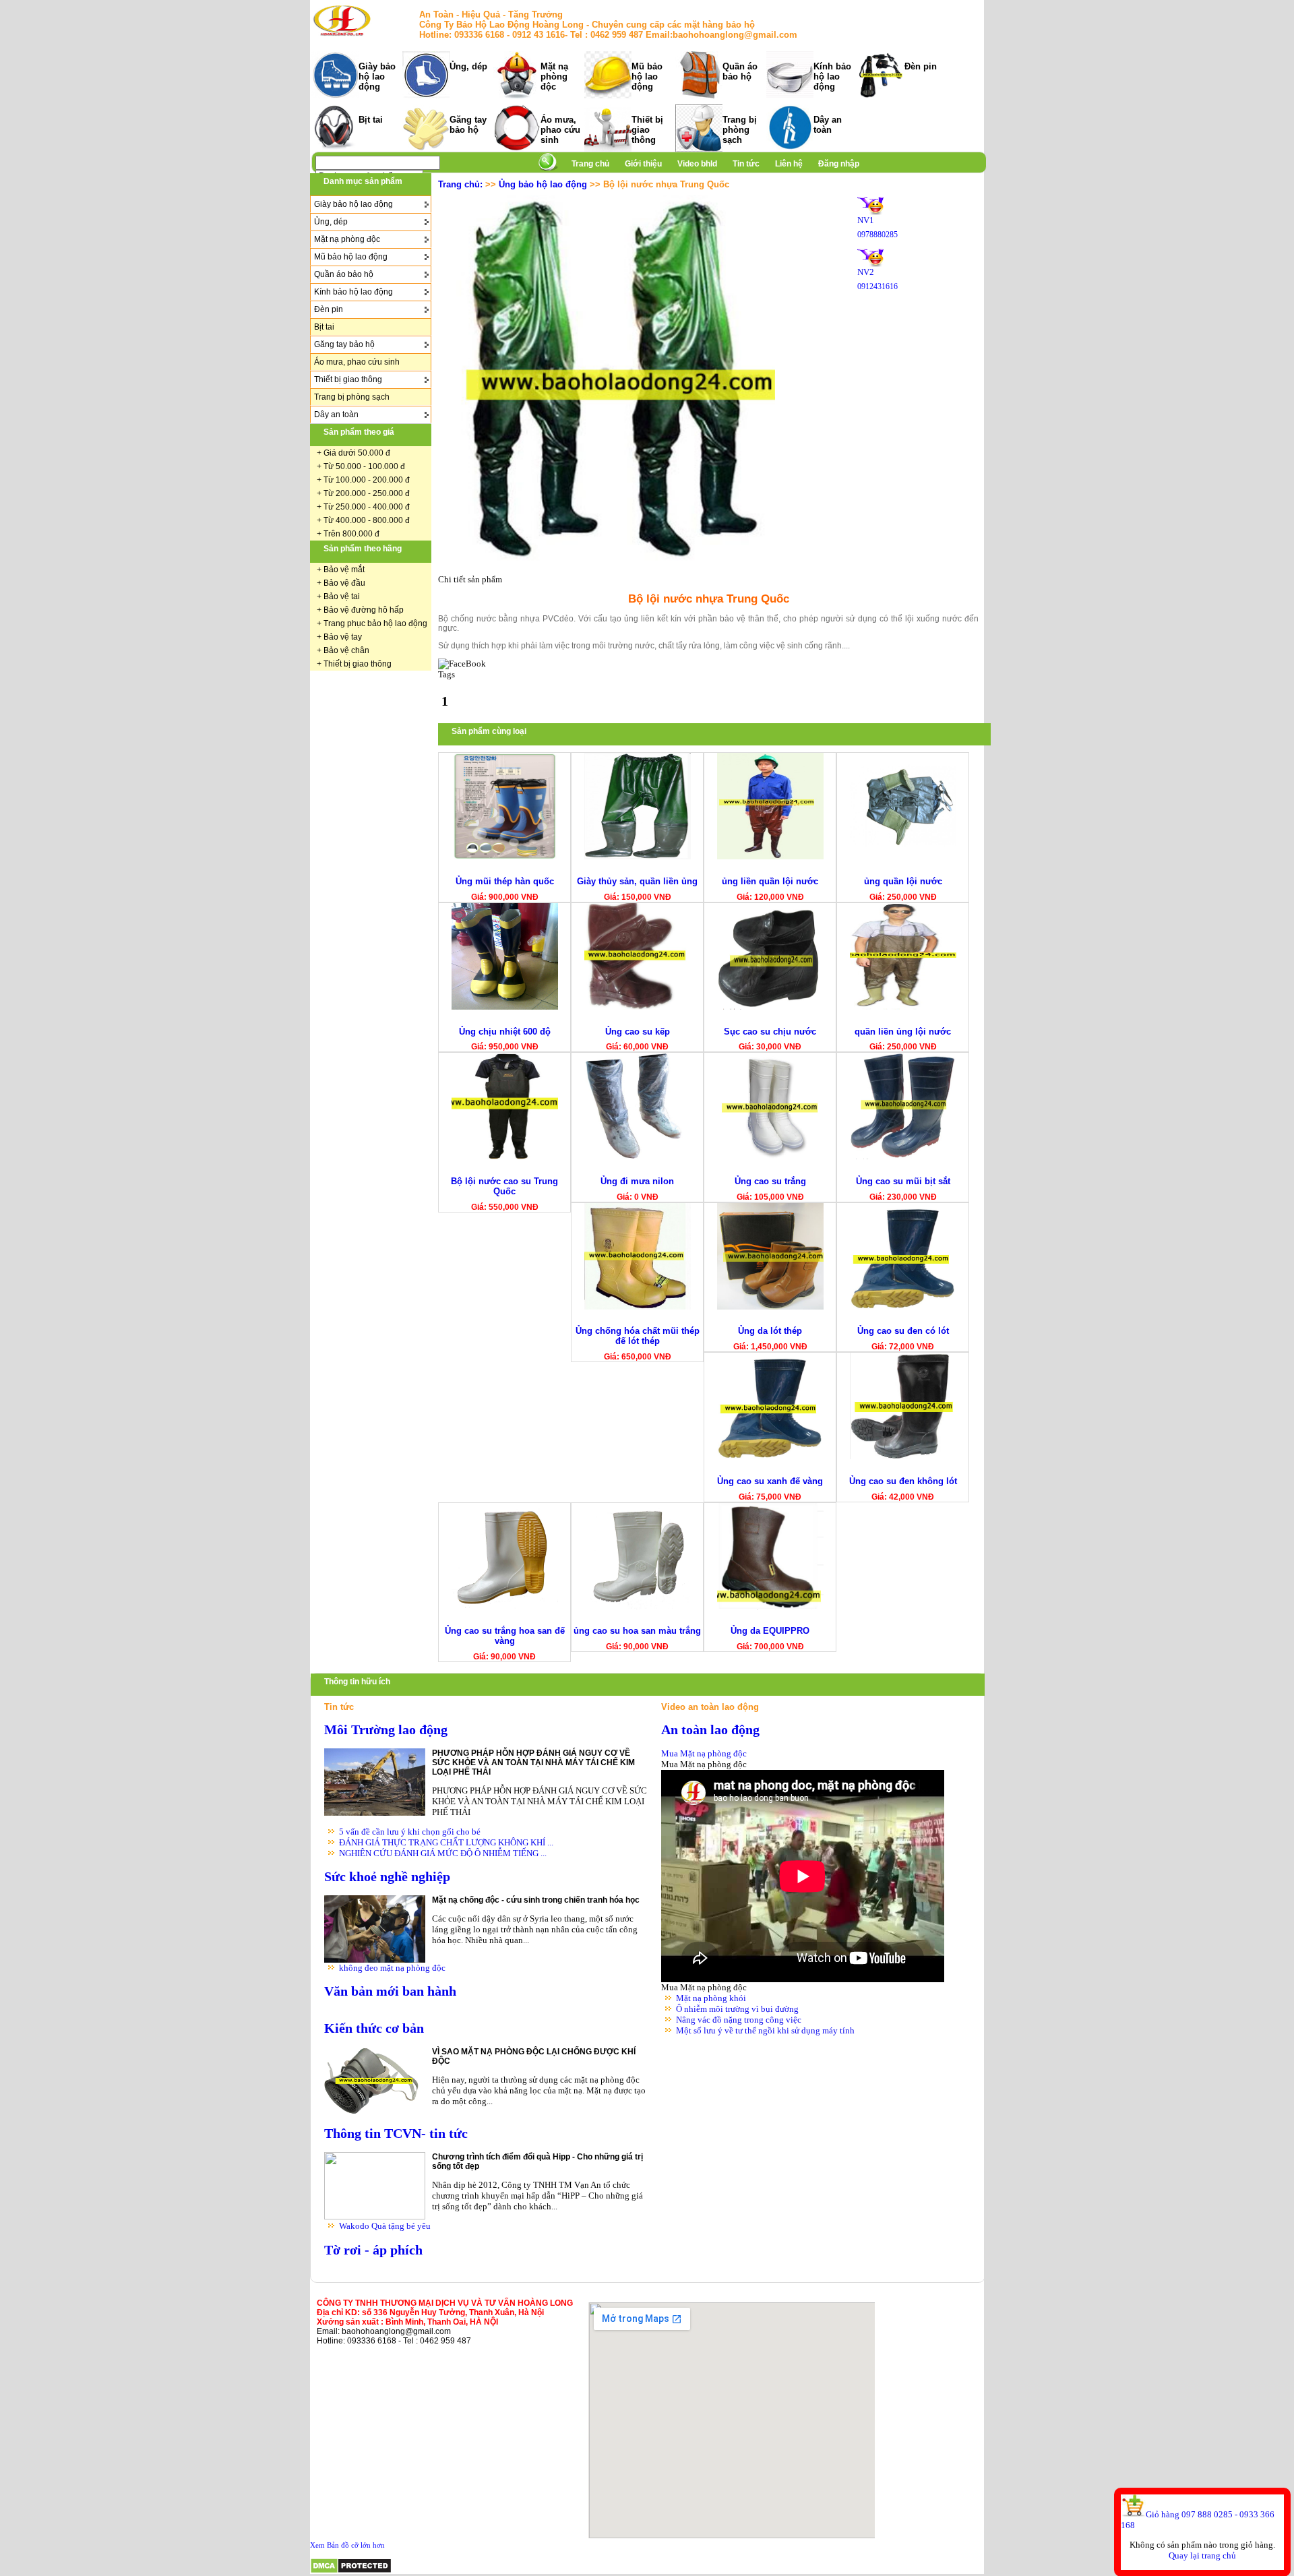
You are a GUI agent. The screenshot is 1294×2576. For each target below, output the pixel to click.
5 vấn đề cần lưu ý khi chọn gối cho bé (410, 1832)
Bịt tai (371, 120)
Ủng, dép (468, 66)
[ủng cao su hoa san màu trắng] (638, 1606)
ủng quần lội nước (903, 881)
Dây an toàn (828, 125)
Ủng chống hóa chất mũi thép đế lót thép (638, 1336)
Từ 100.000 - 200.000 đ (367, 480)
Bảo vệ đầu (344, 583)
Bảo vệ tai (342, 596)
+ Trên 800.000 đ (348, 534)
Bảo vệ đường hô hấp (364, 610)
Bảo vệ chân (346, 650)
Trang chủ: (460, 184)
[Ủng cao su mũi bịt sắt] (903, 1156)
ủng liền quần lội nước (770, 881)
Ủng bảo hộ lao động (543, 184)
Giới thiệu (644, 164)
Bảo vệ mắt (344, 570)
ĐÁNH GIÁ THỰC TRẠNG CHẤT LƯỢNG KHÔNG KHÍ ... (446, 1842)
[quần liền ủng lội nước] (903, 1007)
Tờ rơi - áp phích (373, 2250)
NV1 (866, 220)
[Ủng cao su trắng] (770, 1156)
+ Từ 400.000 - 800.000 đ (363, 520)
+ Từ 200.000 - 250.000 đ (363, 493)
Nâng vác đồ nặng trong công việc (739, 2020)
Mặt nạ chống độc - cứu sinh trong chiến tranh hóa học (536, 1900)
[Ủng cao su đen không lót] (903, 1456)
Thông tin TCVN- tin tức (396, 2134)
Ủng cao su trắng (770, 1181)
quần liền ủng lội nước (903, 1032)
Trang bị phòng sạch (740, 130)
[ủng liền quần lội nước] (770, 856)
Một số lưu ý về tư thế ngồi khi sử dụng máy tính (765, 2030)
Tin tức (746, 164)
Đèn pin (921, 66)
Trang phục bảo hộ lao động (375, 623)
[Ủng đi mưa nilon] (638, 1156)
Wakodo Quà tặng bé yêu (385, 2226)
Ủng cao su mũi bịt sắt (903, 1181)
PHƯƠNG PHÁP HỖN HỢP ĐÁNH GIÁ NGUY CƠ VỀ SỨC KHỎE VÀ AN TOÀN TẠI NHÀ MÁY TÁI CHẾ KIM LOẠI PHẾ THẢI (533, 1762)
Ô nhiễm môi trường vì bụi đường (737, 2009)
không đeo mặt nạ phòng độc (392, 1968)
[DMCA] (351, 2571)
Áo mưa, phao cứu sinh (560, 130)
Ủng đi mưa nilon (637, 1181)
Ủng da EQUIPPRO (770, 1631)
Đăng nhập (839, 164)
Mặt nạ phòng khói (711, 1998)
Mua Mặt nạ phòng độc (704, 1753)
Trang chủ (590, 164)
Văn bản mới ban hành (390, 1991)
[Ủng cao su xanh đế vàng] (770, 1456)
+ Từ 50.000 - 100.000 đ (361, 466)
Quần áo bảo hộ (740, 71)
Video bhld (698, 164)
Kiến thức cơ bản (374, 2028)
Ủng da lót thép (770, 1331)
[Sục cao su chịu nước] (770, 1007)
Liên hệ (789, 164)
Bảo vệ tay (343, 637)
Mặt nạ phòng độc (554, 76)
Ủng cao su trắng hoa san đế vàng (505, 1636)
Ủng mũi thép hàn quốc (505, 881)
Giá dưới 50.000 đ (357, 453)
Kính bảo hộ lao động (832, 76)
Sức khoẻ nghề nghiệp (387, 1877)
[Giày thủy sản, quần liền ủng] (638, 856)
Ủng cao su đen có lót (903, 1331)
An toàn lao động (710, 1730)
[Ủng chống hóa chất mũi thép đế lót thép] (638, 1307)
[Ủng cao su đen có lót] (903, 1307)
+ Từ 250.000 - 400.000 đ (363, 507)
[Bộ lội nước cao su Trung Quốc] (505, 1156)
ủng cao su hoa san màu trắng (637, 1631)
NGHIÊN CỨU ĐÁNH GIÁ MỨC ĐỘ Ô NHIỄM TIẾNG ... (443, 1853)
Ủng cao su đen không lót (903, 1481)
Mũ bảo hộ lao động (647, 76)
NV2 (866, 272)
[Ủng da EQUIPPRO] (770, 1606)
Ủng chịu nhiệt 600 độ (505, 1032)
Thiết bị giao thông (647, 130)
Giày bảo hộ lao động (377, 76)
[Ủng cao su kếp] (638, 1007)
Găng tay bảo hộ (468, 125)
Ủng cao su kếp (638, 1032)
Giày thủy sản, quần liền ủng (637, 881)
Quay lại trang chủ (1202, 2555)
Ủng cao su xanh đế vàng (770, 1481)
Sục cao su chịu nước (770, 1032)
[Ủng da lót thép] (770, 1307)
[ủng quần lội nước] (903, 856)
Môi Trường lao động (386, 1730)
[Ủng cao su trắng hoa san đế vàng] (505, 1606)
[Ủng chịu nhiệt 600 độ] (505, 1007)
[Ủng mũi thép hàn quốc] (505, 856)
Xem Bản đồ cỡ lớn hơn (347, 2545)
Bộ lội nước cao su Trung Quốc (504, 1186)
